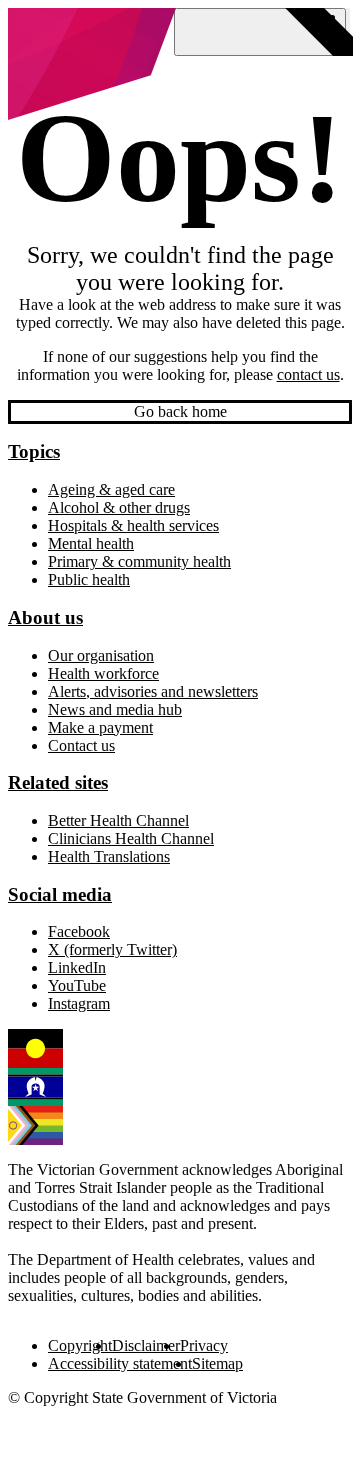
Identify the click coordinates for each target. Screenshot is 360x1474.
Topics (34, 451)
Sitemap (217, 1363)
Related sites (58, 782)
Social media (60, 894)
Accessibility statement (120, 1363)
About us (45, 617)
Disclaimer (146, 1345)
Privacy (204, 1345)
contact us (308, 374)
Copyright (80, 1345)
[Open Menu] (260, 32)
